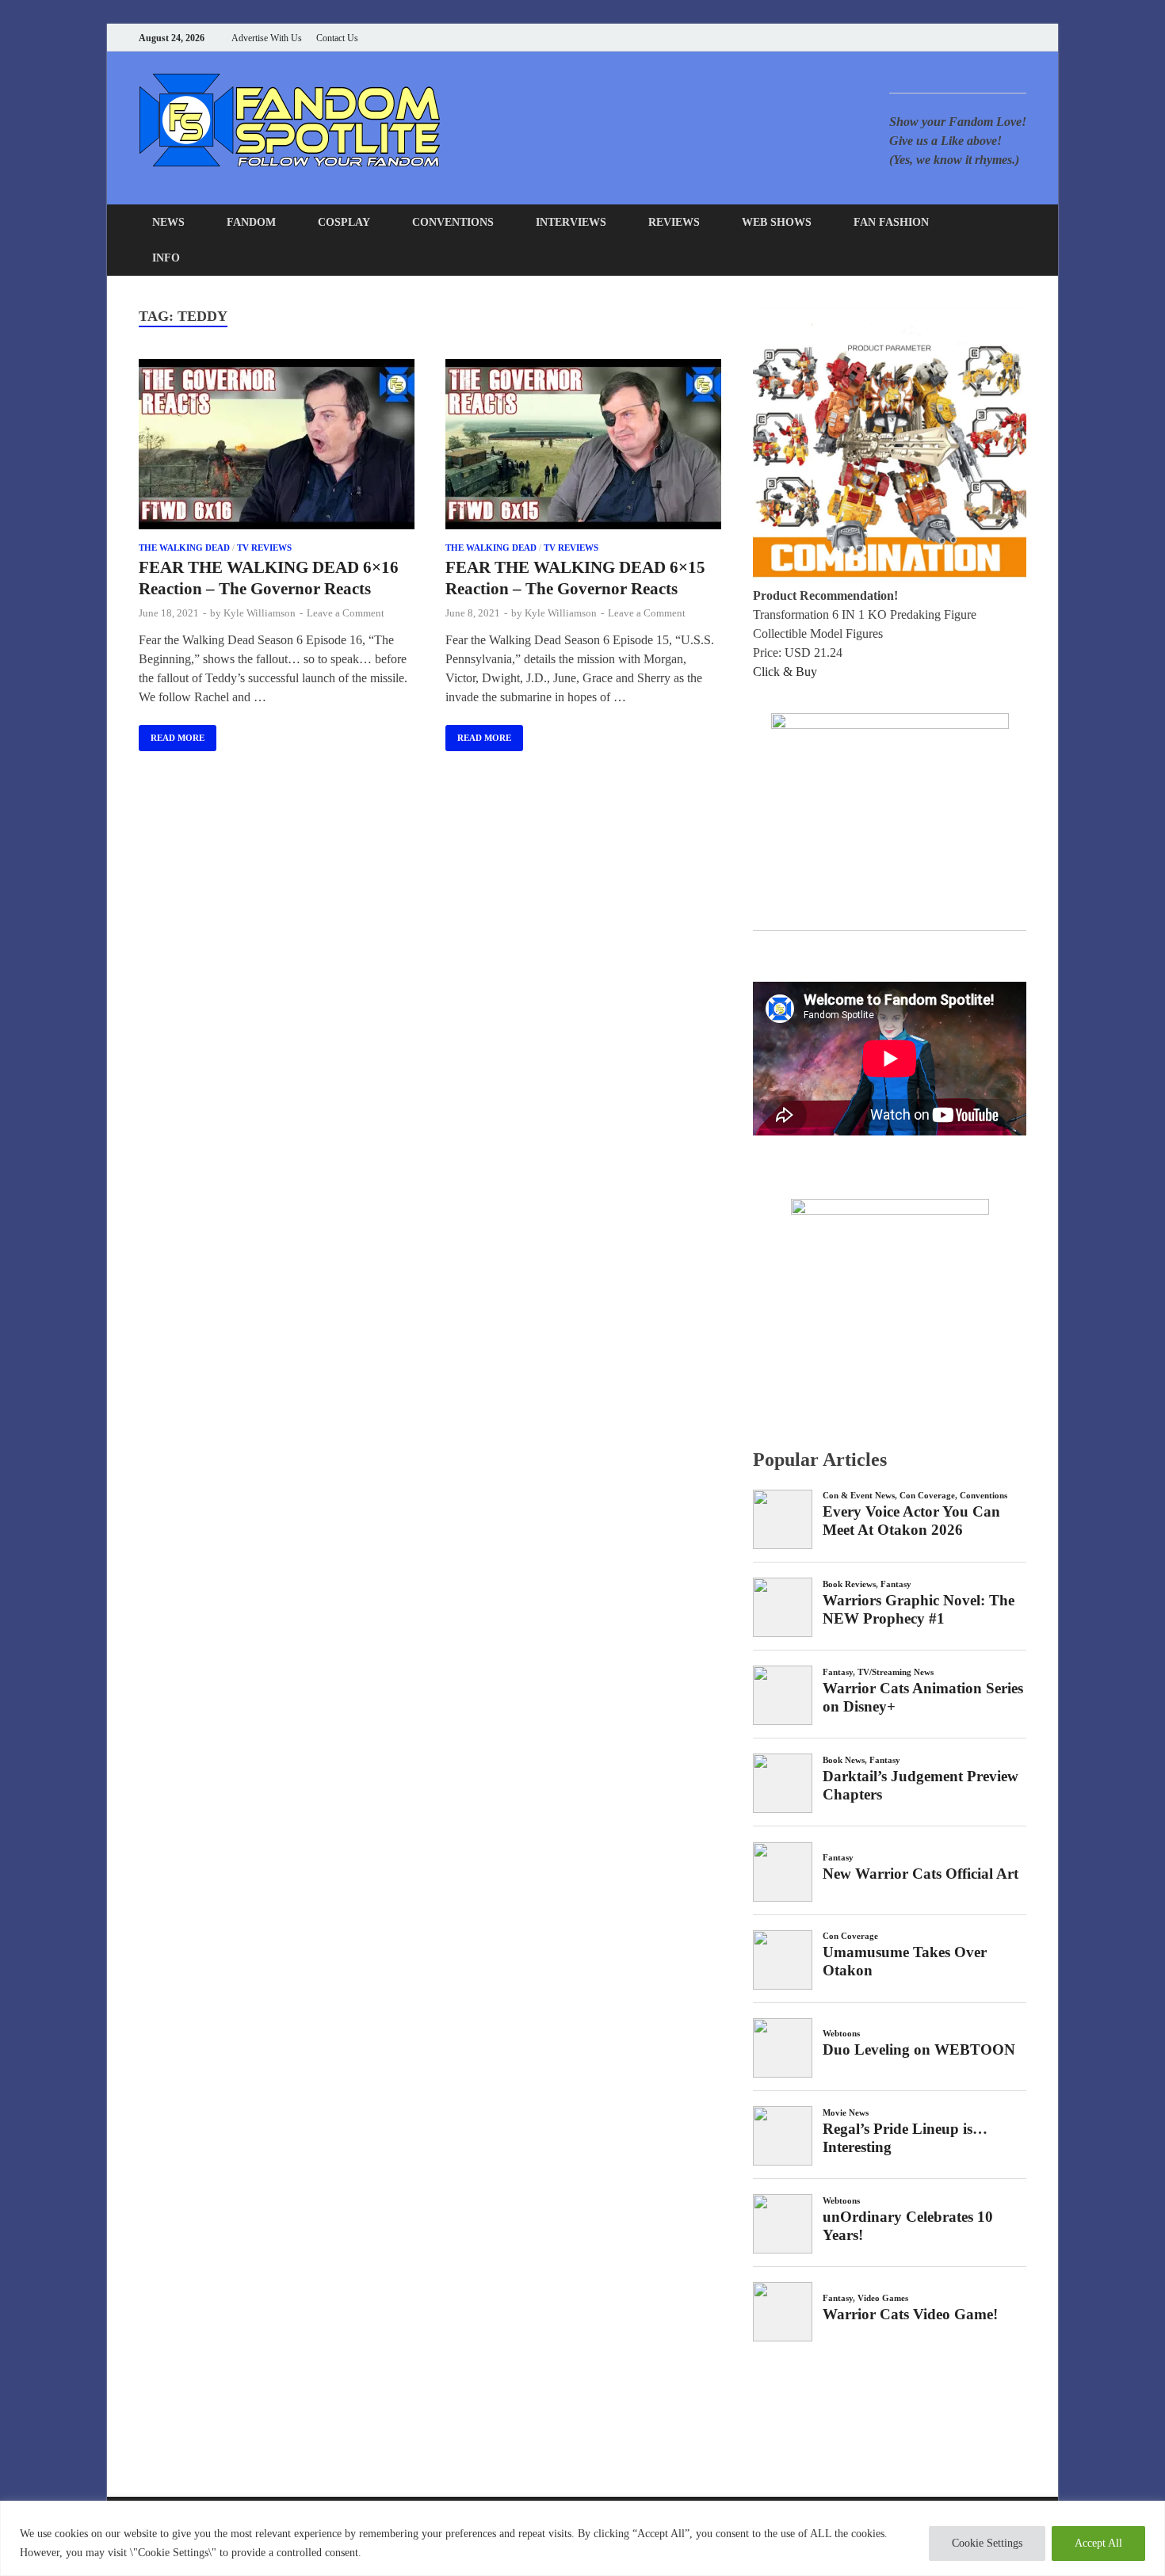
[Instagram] (982, 38)
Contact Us (337, 38)
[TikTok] (1022, 38)
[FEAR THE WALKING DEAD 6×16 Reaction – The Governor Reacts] (277, 447)
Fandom (251, 222)
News (168, 222)
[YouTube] (923, 38)
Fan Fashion (891, 222)
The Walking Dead (184, 548)
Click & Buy (785, 672)
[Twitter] (963, 38)
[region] (582, 2538)
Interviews (571, 222)
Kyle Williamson (260, 613)
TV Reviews (264, 548)
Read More (172, 734)
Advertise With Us (267, 38)
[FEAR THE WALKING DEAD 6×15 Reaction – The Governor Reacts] (583, 447)
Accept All (1098, 2543)
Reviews (674, 222)
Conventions (453, 222)
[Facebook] (943, 38)
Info (166, 258)
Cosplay (344, 222)
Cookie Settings (987, 2543)
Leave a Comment (346, 613)
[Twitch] (1002, 38)
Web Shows (777, 222)
